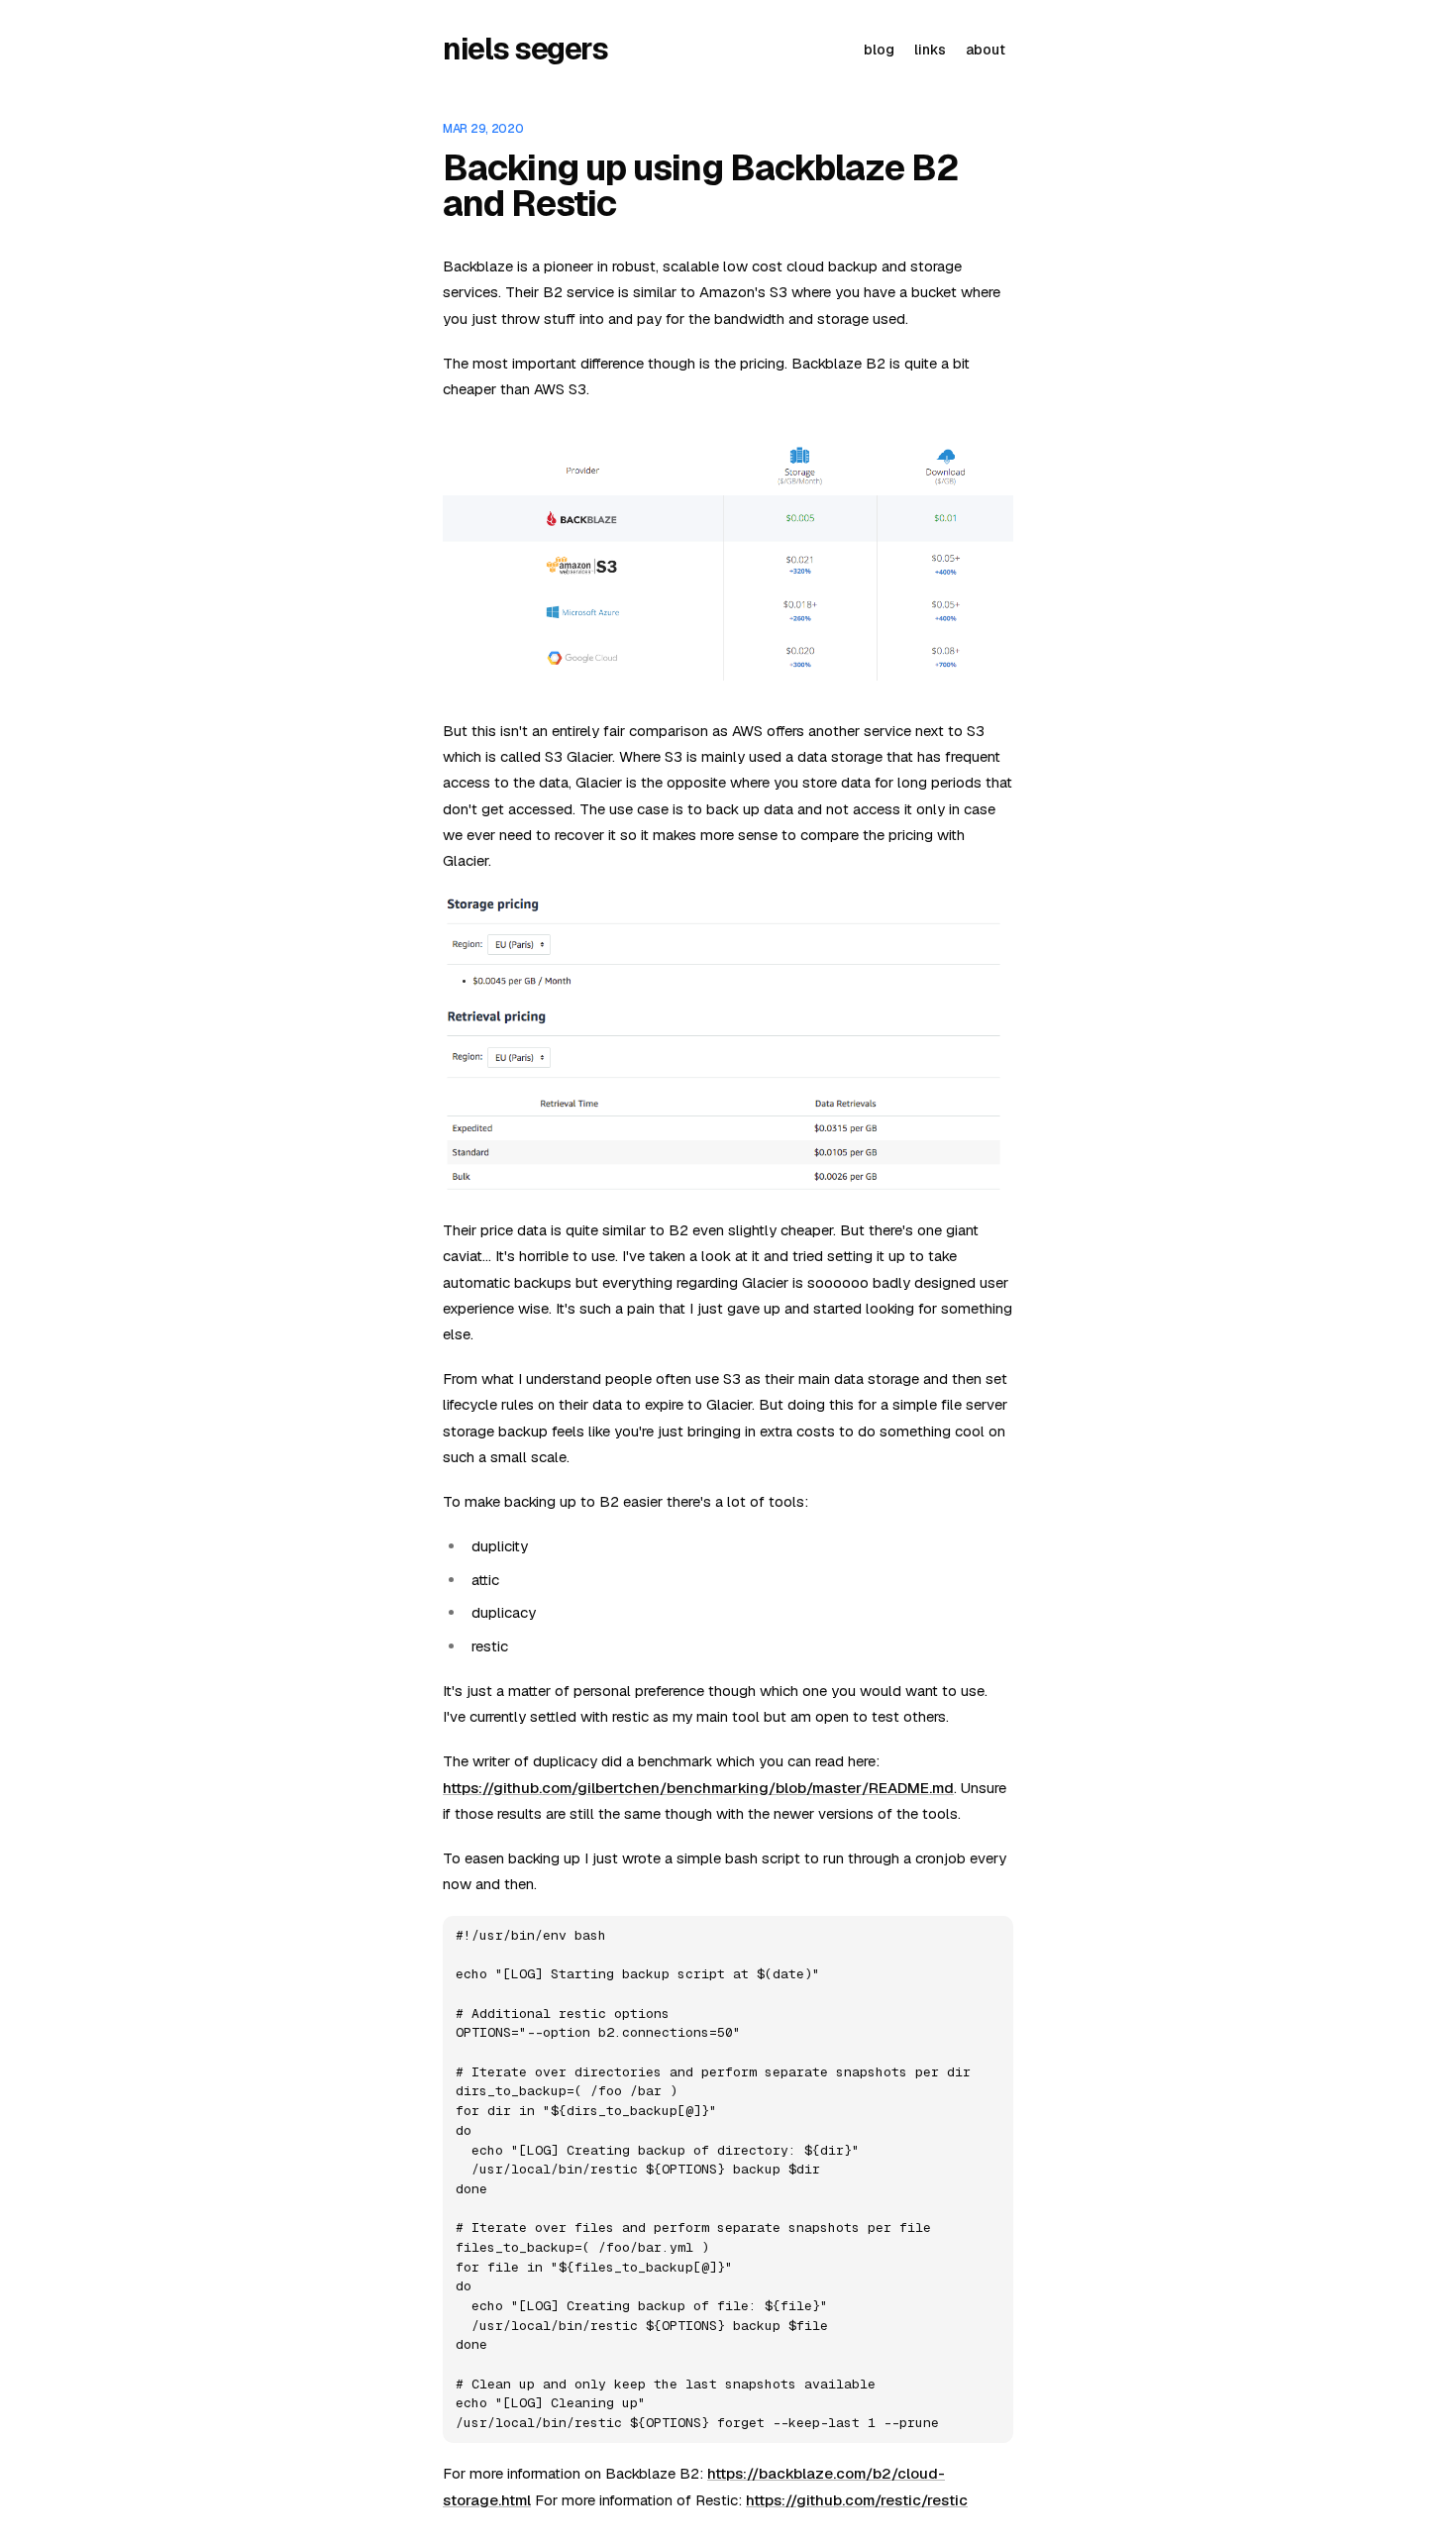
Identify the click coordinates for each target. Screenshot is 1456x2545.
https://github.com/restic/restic (857, 2500)
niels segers (525, 50)
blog (879, 50)
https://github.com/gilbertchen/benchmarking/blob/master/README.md (698, 1788)
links (930, 50)
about (986, 50)
